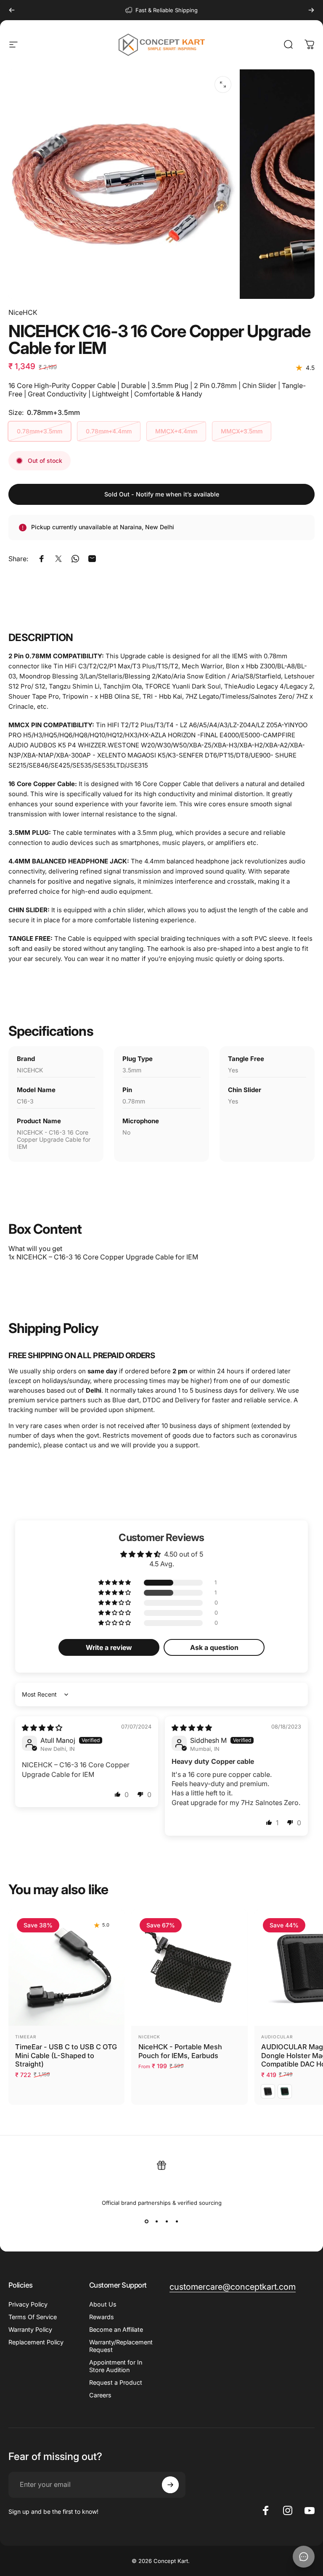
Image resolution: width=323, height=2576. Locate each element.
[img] (42, 1728)
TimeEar (26, 2037)
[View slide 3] (167, 2221)
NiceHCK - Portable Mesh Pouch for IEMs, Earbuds (180, 2051)
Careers (100, 2395)
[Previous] (12, 10)
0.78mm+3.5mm (40, 431)
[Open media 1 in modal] (223, 84)
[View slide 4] (177, 2221)
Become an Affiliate (116, 2329)
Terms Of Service (33, 2317)
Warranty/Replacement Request (121, 2346)
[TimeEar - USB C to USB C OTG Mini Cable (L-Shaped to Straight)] (66, 1968)
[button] (115, 1583)
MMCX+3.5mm (242, 431)
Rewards (102, 2317)
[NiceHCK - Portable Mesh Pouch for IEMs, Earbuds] (189, 1968)
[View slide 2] (156, 2221)
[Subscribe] (170, 2485)
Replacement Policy (36, 2342)
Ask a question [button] (214, 1647)
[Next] (311, 10)
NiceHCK (23, 312)
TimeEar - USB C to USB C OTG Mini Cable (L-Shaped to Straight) (66, 2055)
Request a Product (116, 2382)
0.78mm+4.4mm (109, 431)
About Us (103, 2304)
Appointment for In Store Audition (116, 2366)
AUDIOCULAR (277, 2037)
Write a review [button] (109, 1647)
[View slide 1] (146, 2221)
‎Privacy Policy (28, 2304)
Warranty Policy (30, 2329)
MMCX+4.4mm (176, 431)
